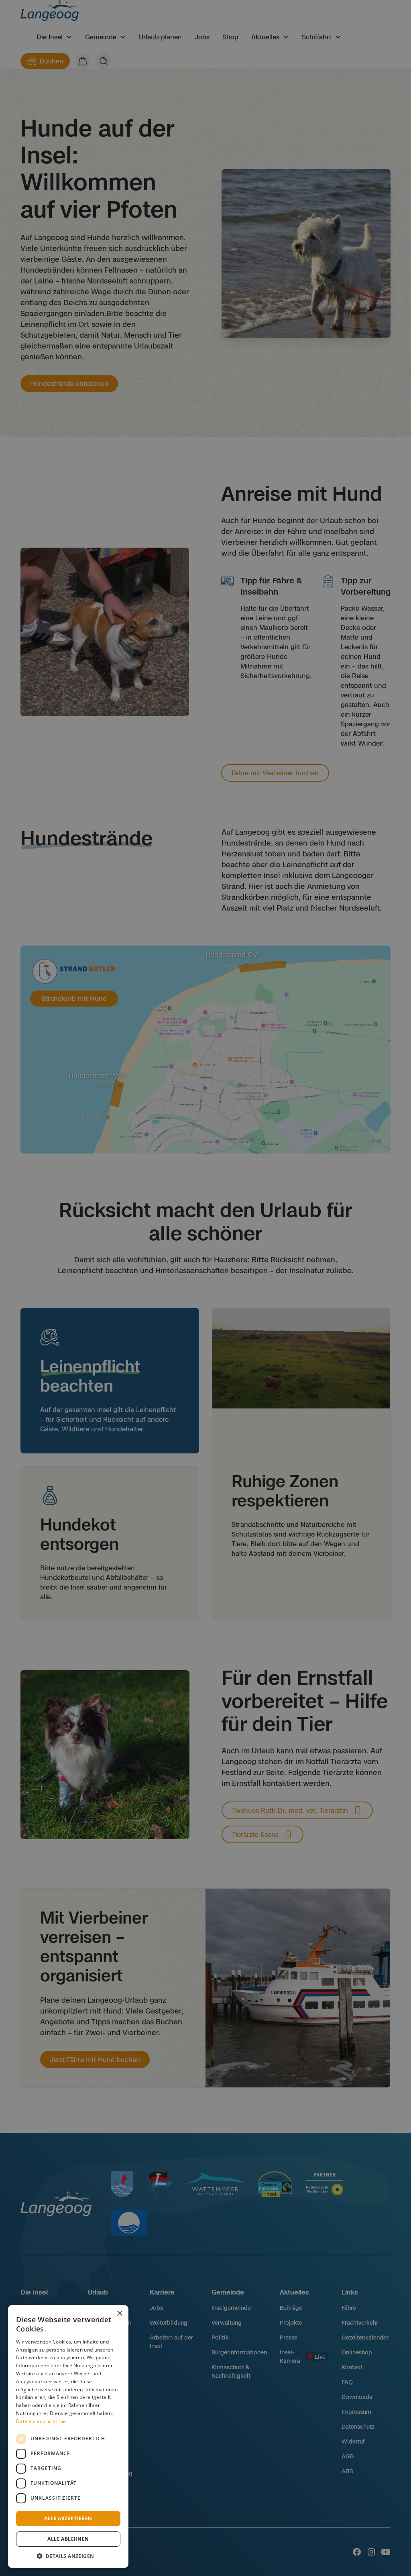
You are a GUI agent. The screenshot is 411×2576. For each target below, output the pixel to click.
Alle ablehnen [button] (68, 2539)
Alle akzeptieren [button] (68, 2518)
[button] (68, 2556)
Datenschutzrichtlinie (41, 2421)
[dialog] (68, 2436)
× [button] (119, 2314)
